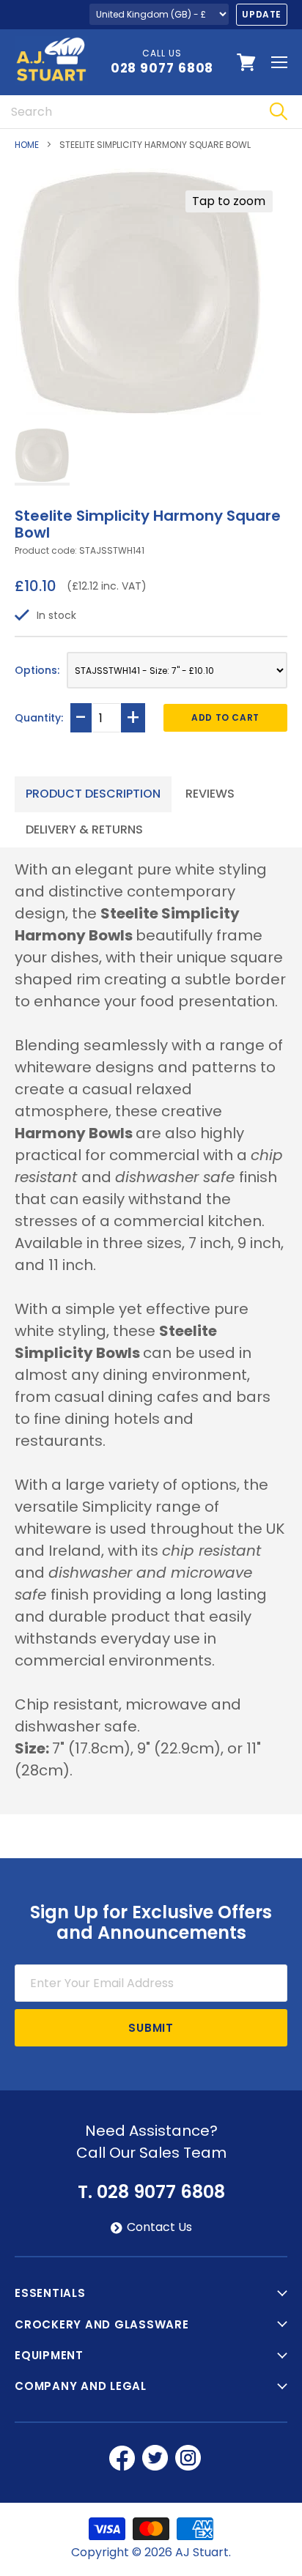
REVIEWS (210, 794)
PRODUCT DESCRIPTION (93, 794)
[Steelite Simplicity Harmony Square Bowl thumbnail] (42, 457)
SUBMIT (151, 2028)
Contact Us (159, 2227)
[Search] (278, 112)
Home (27, 145)
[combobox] (127, 112)
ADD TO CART (225, 717)
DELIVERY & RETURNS (84, 829)
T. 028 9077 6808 (151, 2192)
